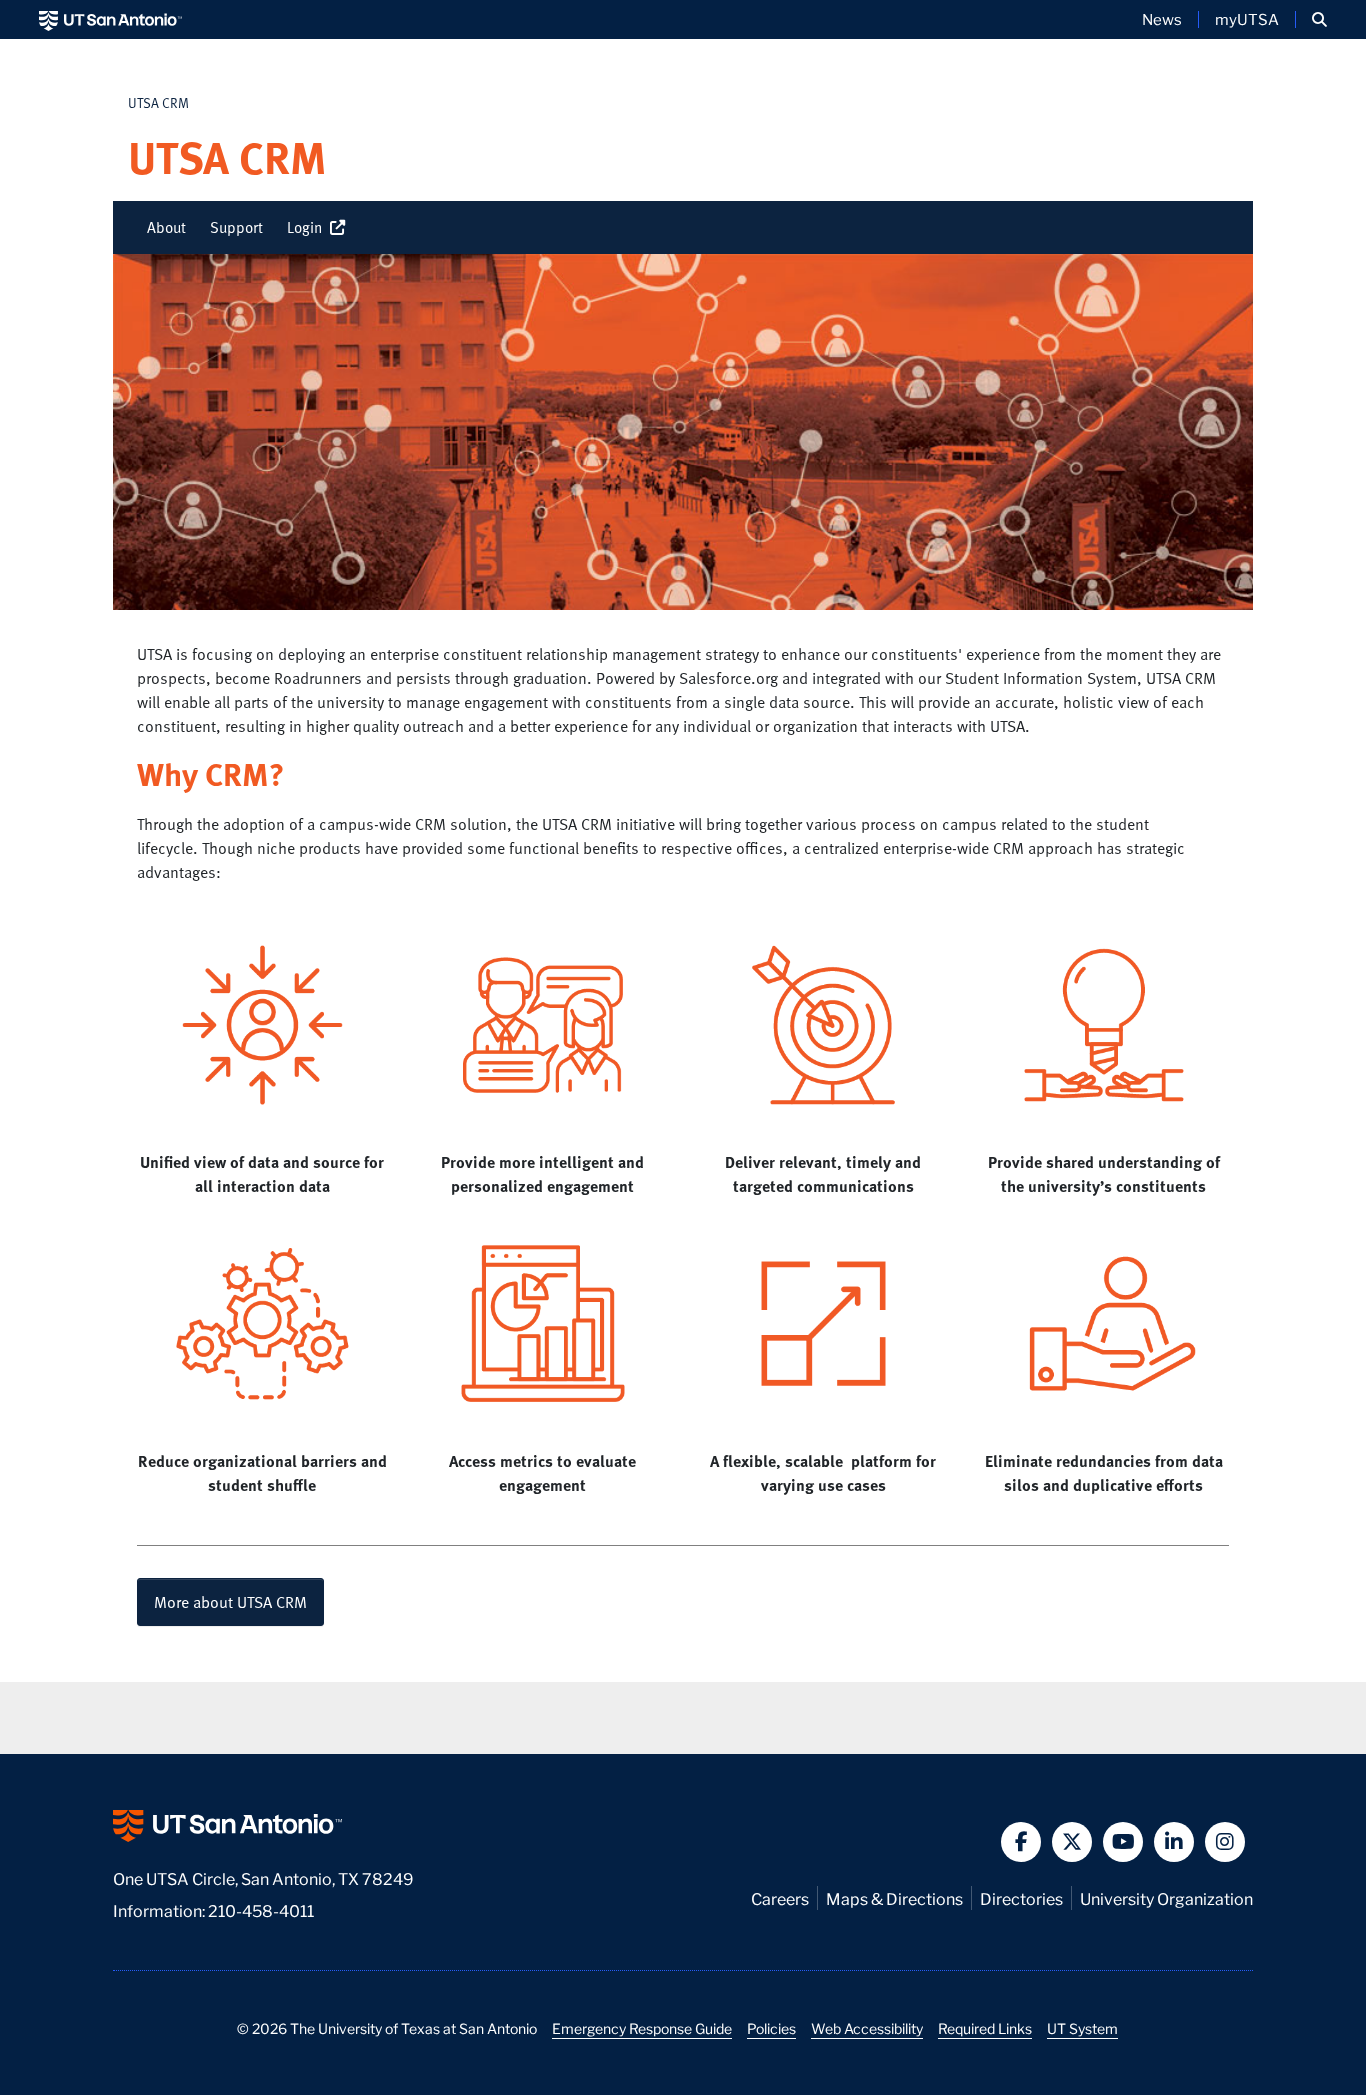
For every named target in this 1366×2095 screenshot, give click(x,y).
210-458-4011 (261, 1909)
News (1162, 19)
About (166, 227)
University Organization (1166, 1897)
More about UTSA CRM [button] (230, 1602)
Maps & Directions (894, 1897)
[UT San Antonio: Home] (110, 19)
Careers (780, 1897)
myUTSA (1247, 19)
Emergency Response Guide (642, 2028)
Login (308, 227)
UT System (1082, 2028)
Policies (771, 2028)
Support (236, 227)
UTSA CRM (158, 102)
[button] (1319, 19)
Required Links (985, 2028)
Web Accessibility (867, 2028)
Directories (1021, 1897)
